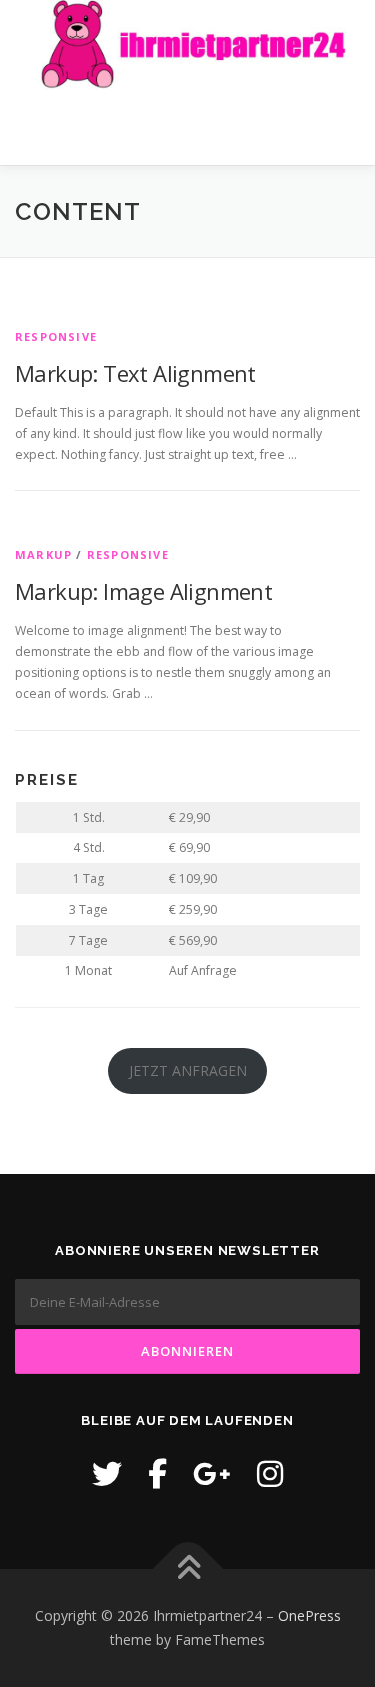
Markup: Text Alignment (135, 373)
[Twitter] (107, 1473)
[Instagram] (270, 1473)
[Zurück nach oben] (187, 1569)
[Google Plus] (212, 1473)
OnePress (309, 1615)
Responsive (56, 336)
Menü (341, 127)
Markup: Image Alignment (143, 591)
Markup (43, 554)
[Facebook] (157, 1473)
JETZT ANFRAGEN (188, 1070)
